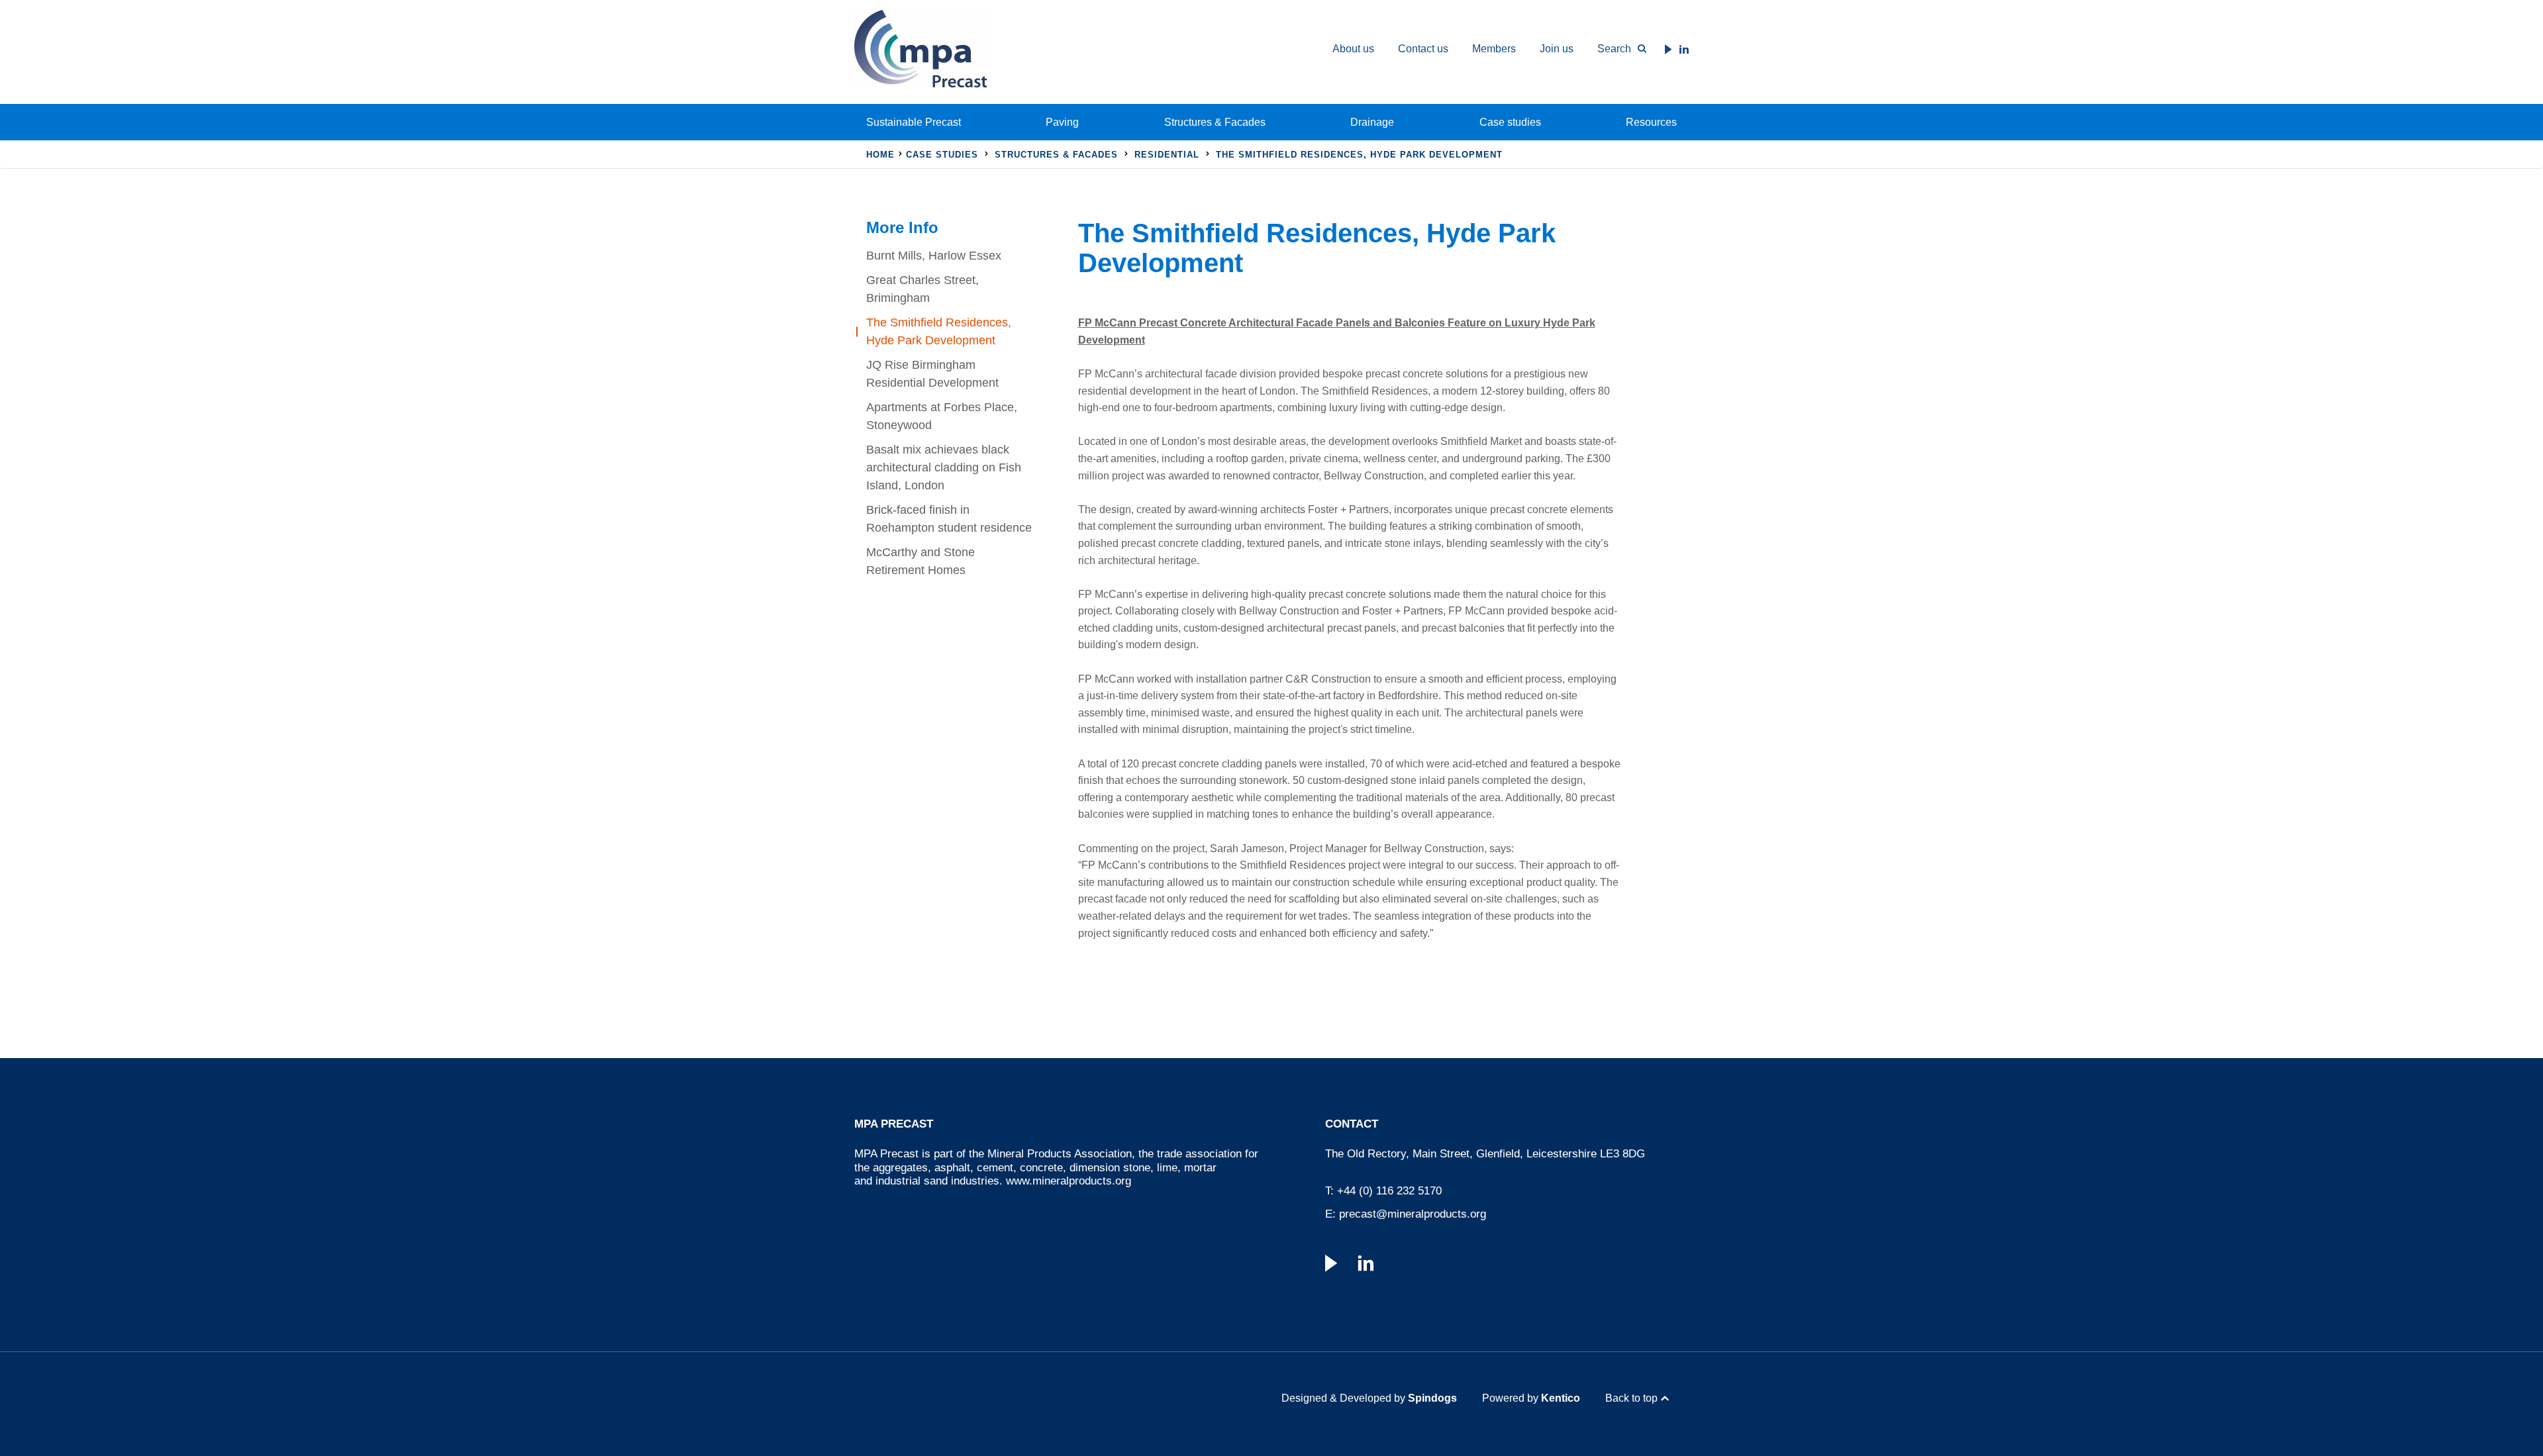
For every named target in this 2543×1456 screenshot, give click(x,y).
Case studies (1510, 122)
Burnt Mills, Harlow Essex (934, 256)
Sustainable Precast (914, 122)
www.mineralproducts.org (1069, 1181)
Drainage (1372, 122)
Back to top (1631, 1398)
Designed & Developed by (1369, 1398)
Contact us (1423, 49)
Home (880, 155)
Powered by (1531, 1398)
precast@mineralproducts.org (1413, 1214)
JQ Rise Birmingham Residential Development (932, 374)
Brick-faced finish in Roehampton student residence (949, 519)
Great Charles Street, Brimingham (922, 289)
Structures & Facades (1215, 122)
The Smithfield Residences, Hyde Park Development (939, 331)
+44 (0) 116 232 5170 (1389, 1191)
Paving (1062, 122)
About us (1353, 49)
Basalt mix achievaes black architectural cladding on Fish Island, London (944, 467)
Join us (1557, 49)
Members (1494, 49)
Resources (1651, 122)
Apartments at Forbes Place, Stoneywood (942, 416)
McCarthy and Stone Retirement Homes (921, 561)
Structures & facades (1056, 155)
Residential (1167, 155)
